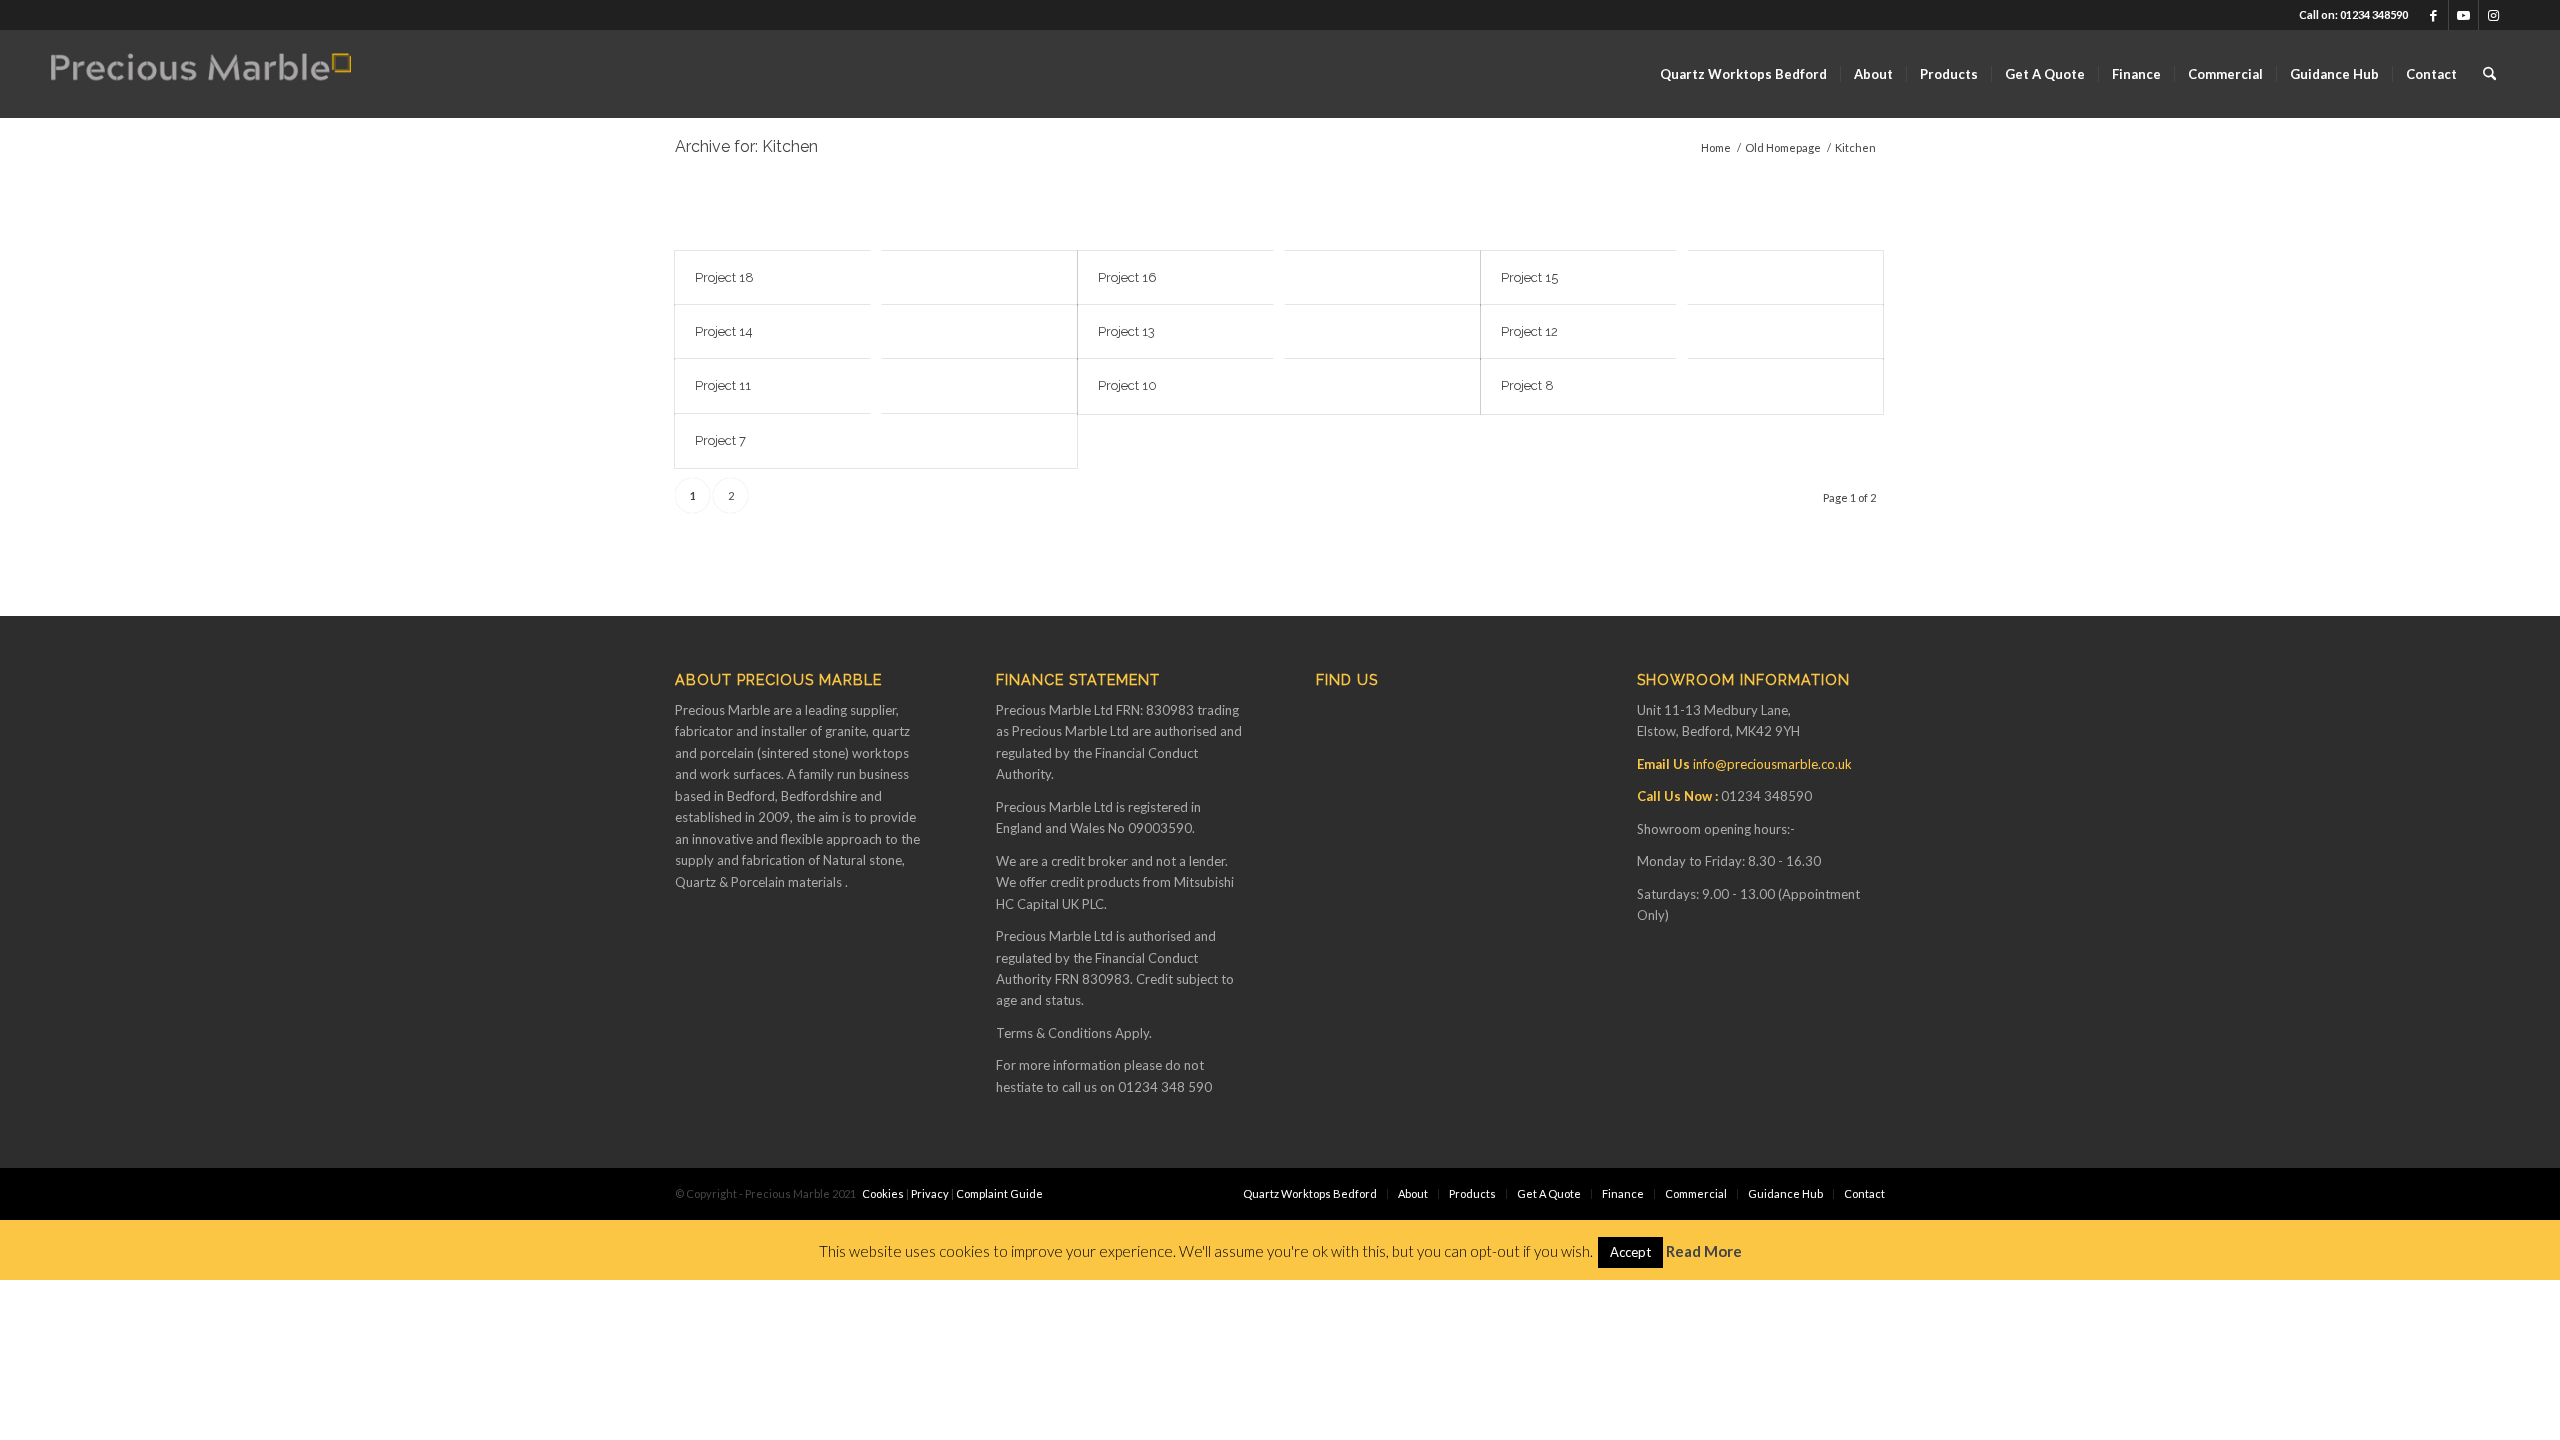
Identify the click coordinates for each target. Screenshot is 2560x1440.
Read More (1704, 1251)
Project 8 (1527, 385)
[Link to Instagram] (2494, 15)
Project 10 (1127, 385)
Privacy (930, 1193)
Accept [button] (1630, 1252)
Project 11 (723, 385)
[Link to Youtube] (2463, 15)
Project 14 (724, 331)
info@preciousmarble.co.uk (1772, 764)
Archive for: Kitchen (746, 146)
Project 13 (1126, 331)
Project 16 (1127, 277)
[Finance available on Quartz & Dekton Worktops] (201, 74)
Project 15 (1529, 277)
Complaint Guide (999, 1193)
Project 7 (720, 440)
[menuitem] (1743, 74)
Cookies (883, 1193)
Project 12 (1529, 331)
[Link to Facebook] (2433, 15)
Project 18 (724, 277)
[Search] (2489, 74)
